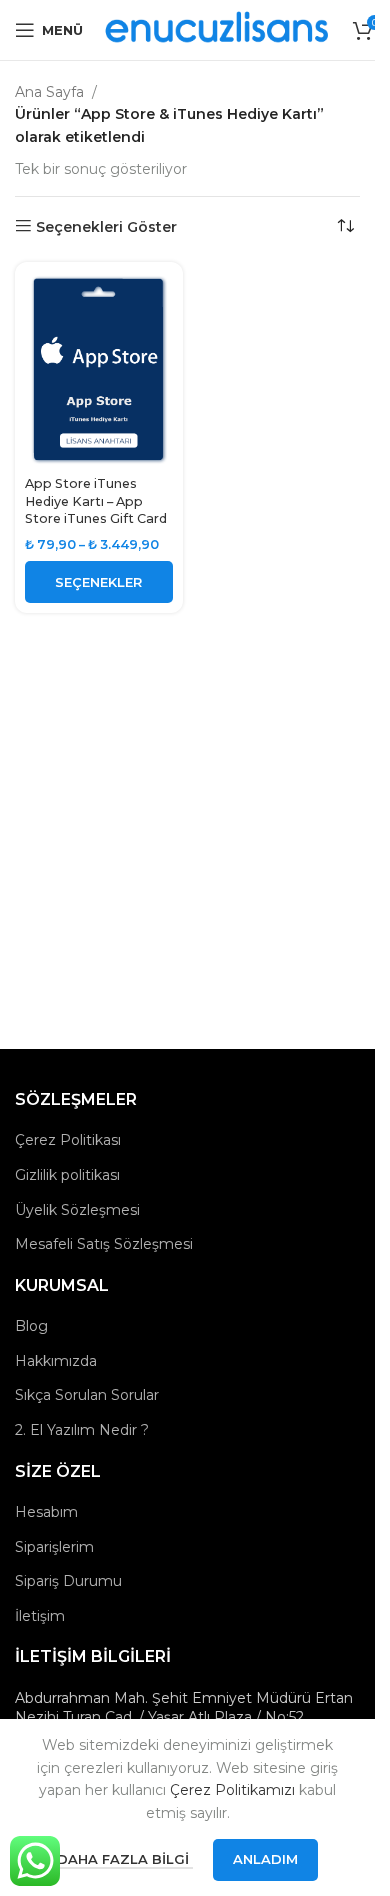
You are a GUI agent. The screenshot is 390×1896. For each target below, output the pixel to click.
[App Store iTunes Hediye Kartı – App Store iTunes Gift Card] (99, 370)
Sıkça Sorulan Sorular (87, 1395)
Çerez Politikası (68, 1140)
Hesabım (46, 1512)
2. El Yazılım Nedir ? (82, 1430)
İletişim (40, 1616)
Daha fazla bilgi (125, 1859)
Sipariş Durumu (68, 1581)
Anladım (265, 1859)
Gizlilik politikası (67, 1175)
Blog (31, 1326)
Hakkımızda (56, 1361)
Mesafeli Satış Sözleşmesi (104, 1244)
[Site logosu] (218, 29)
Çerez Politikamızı (232, 1790)
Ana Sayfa (49, 92)
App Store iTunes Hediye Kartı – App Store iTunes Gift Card (96, 501)
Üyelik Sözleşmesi (77, 1210)
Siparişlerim (54, 1547)
